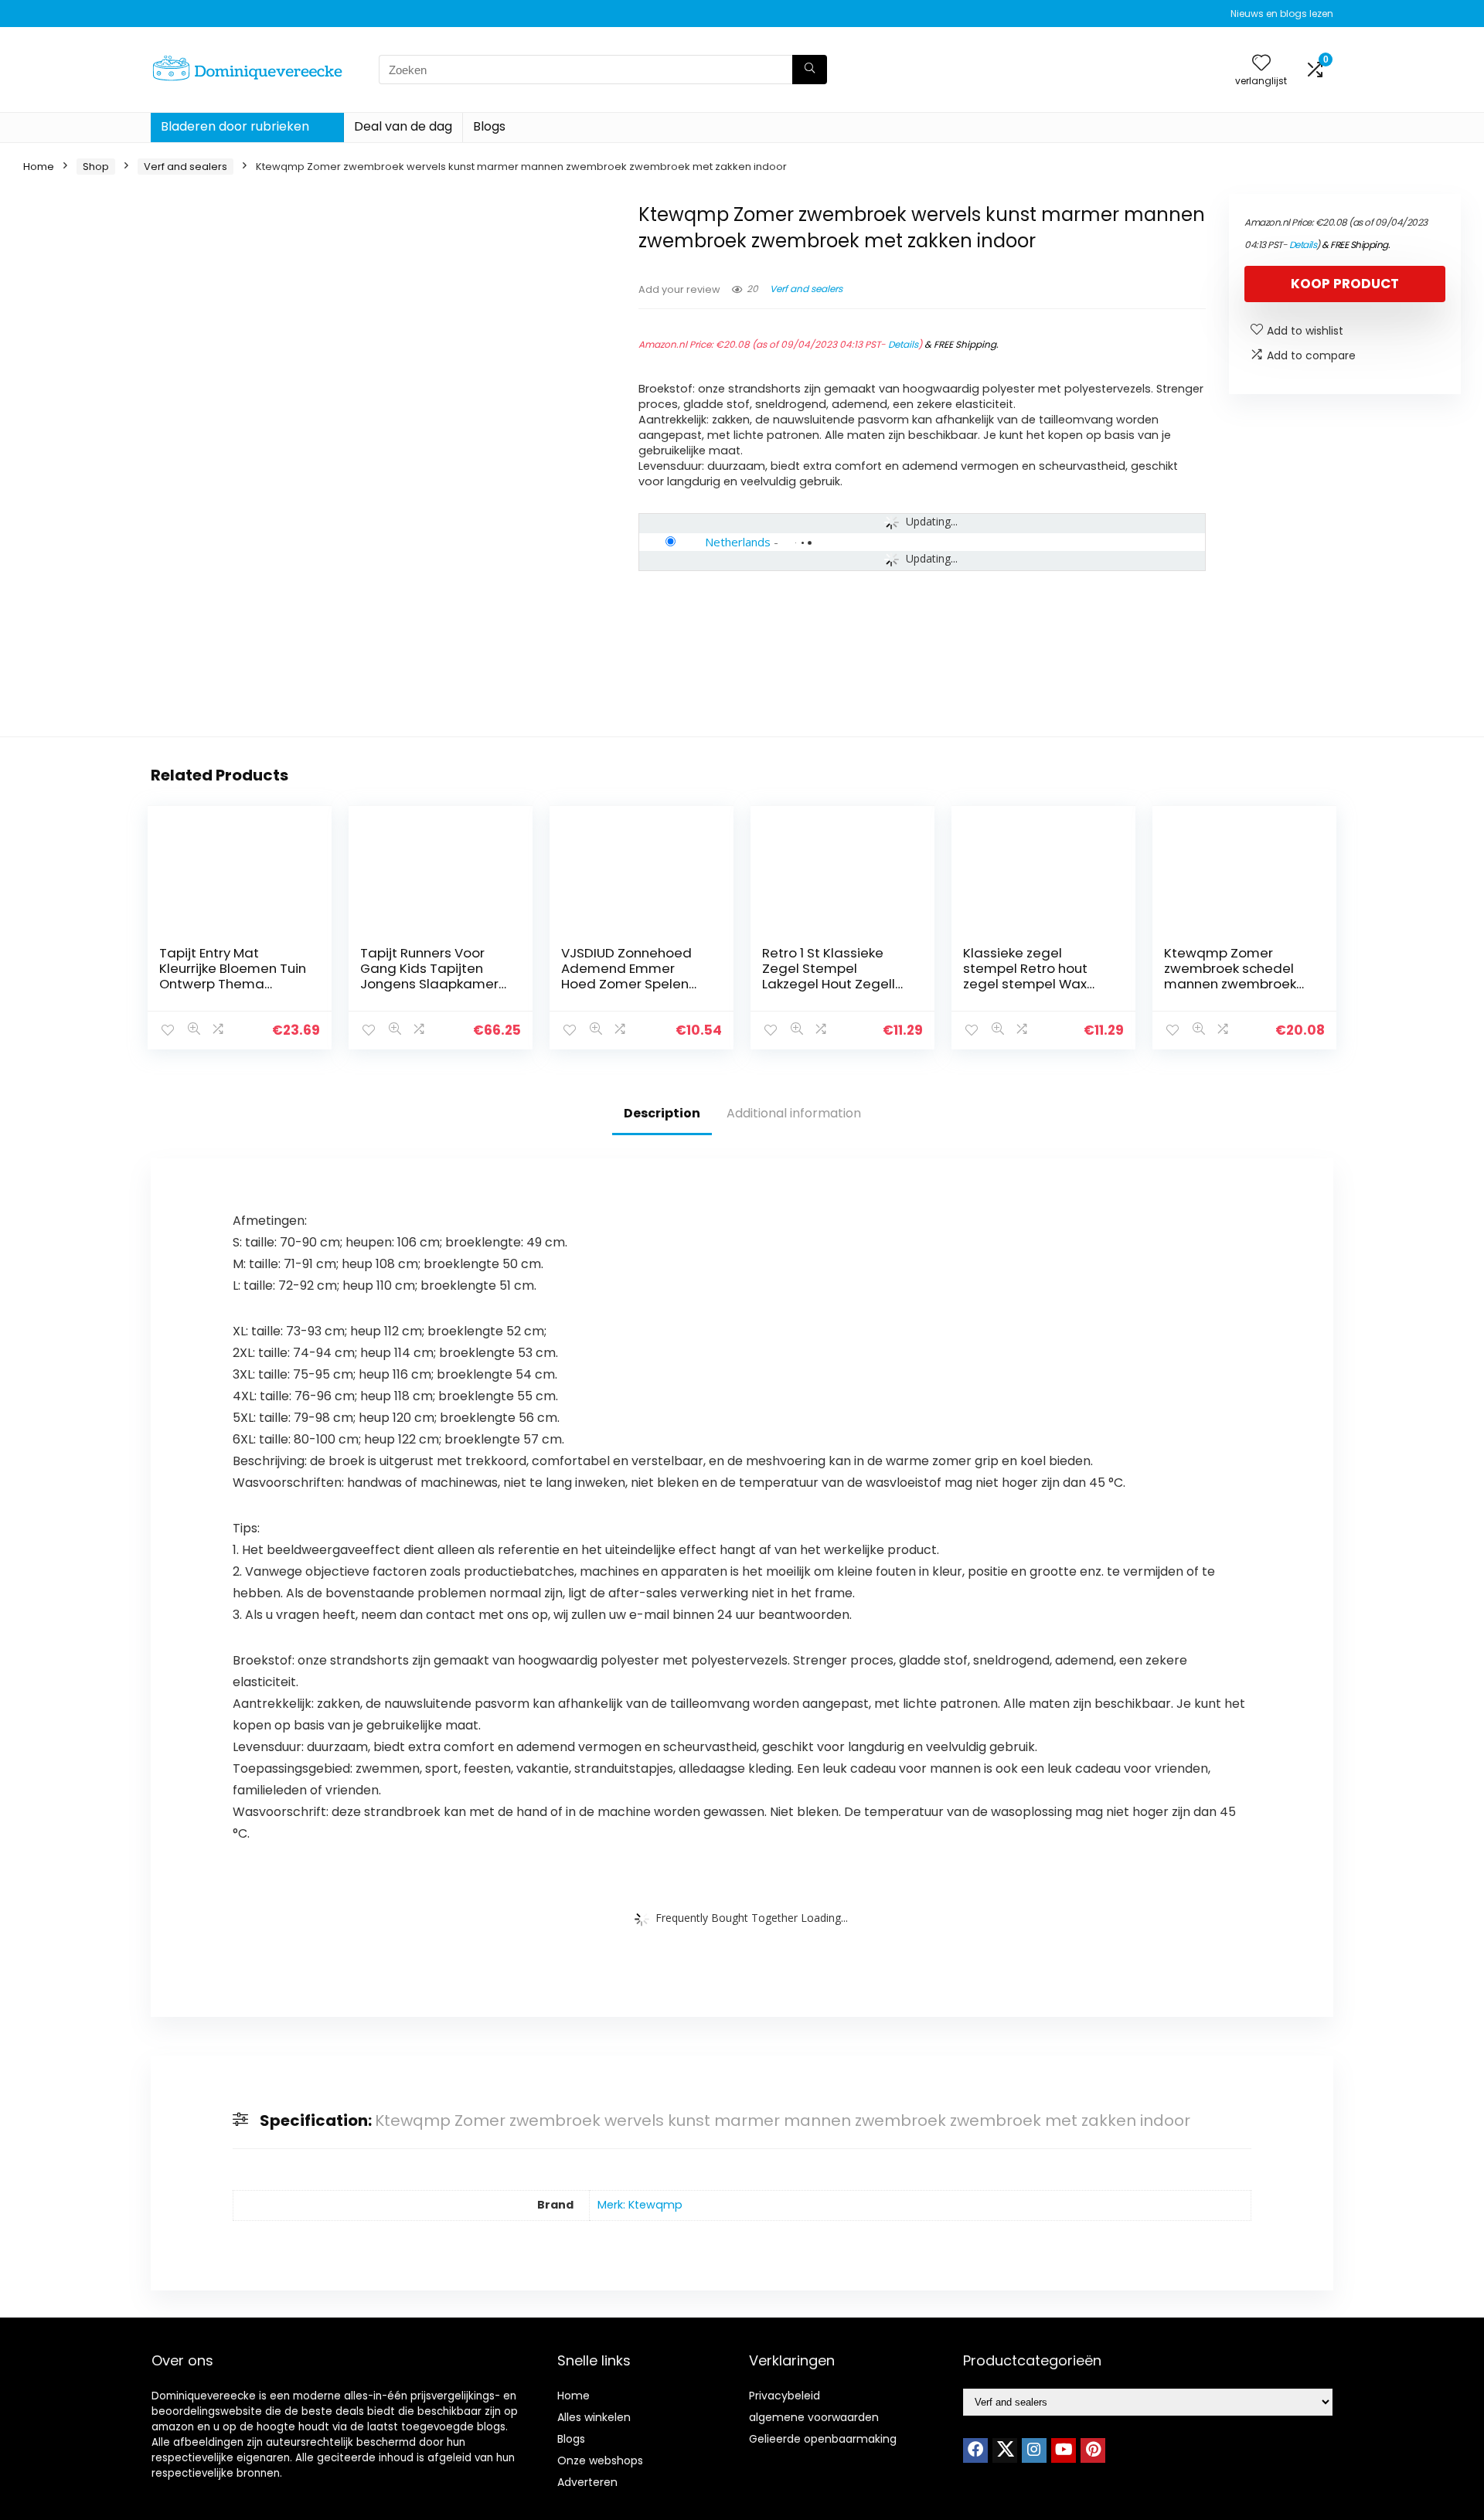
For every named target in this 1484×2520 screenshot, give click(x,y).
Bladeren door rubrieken (235, 126)
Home (39, 167)
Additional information (794, 1113)
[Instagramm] (1034, 2450)
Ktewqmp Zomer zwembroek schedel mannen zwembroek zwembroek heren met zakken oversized (1237, 984)
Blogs (489, 126)
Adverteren (587, 2482)
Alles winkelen (594, 2417)
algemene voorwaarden (814, 2417)
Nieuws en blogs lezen (1282, 14)
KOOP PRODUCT (1345, 284)
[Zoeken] (810, 70)
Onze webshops (600, 2460)
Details (903, 344)
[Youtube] (1064, 2450)
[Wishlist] (1261, 64)
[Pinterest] (1093, 2450)
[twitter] (1005, 2450)
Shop (96, 167)
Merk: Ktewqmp (640, 2205)
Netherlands (738, 542)
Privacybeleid (785, 2396)
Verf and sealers (185, 167)
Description (662, 1113)
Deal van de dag (403, 126)
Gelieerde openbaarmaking (823, 2439)
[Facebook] (975, 2450)
